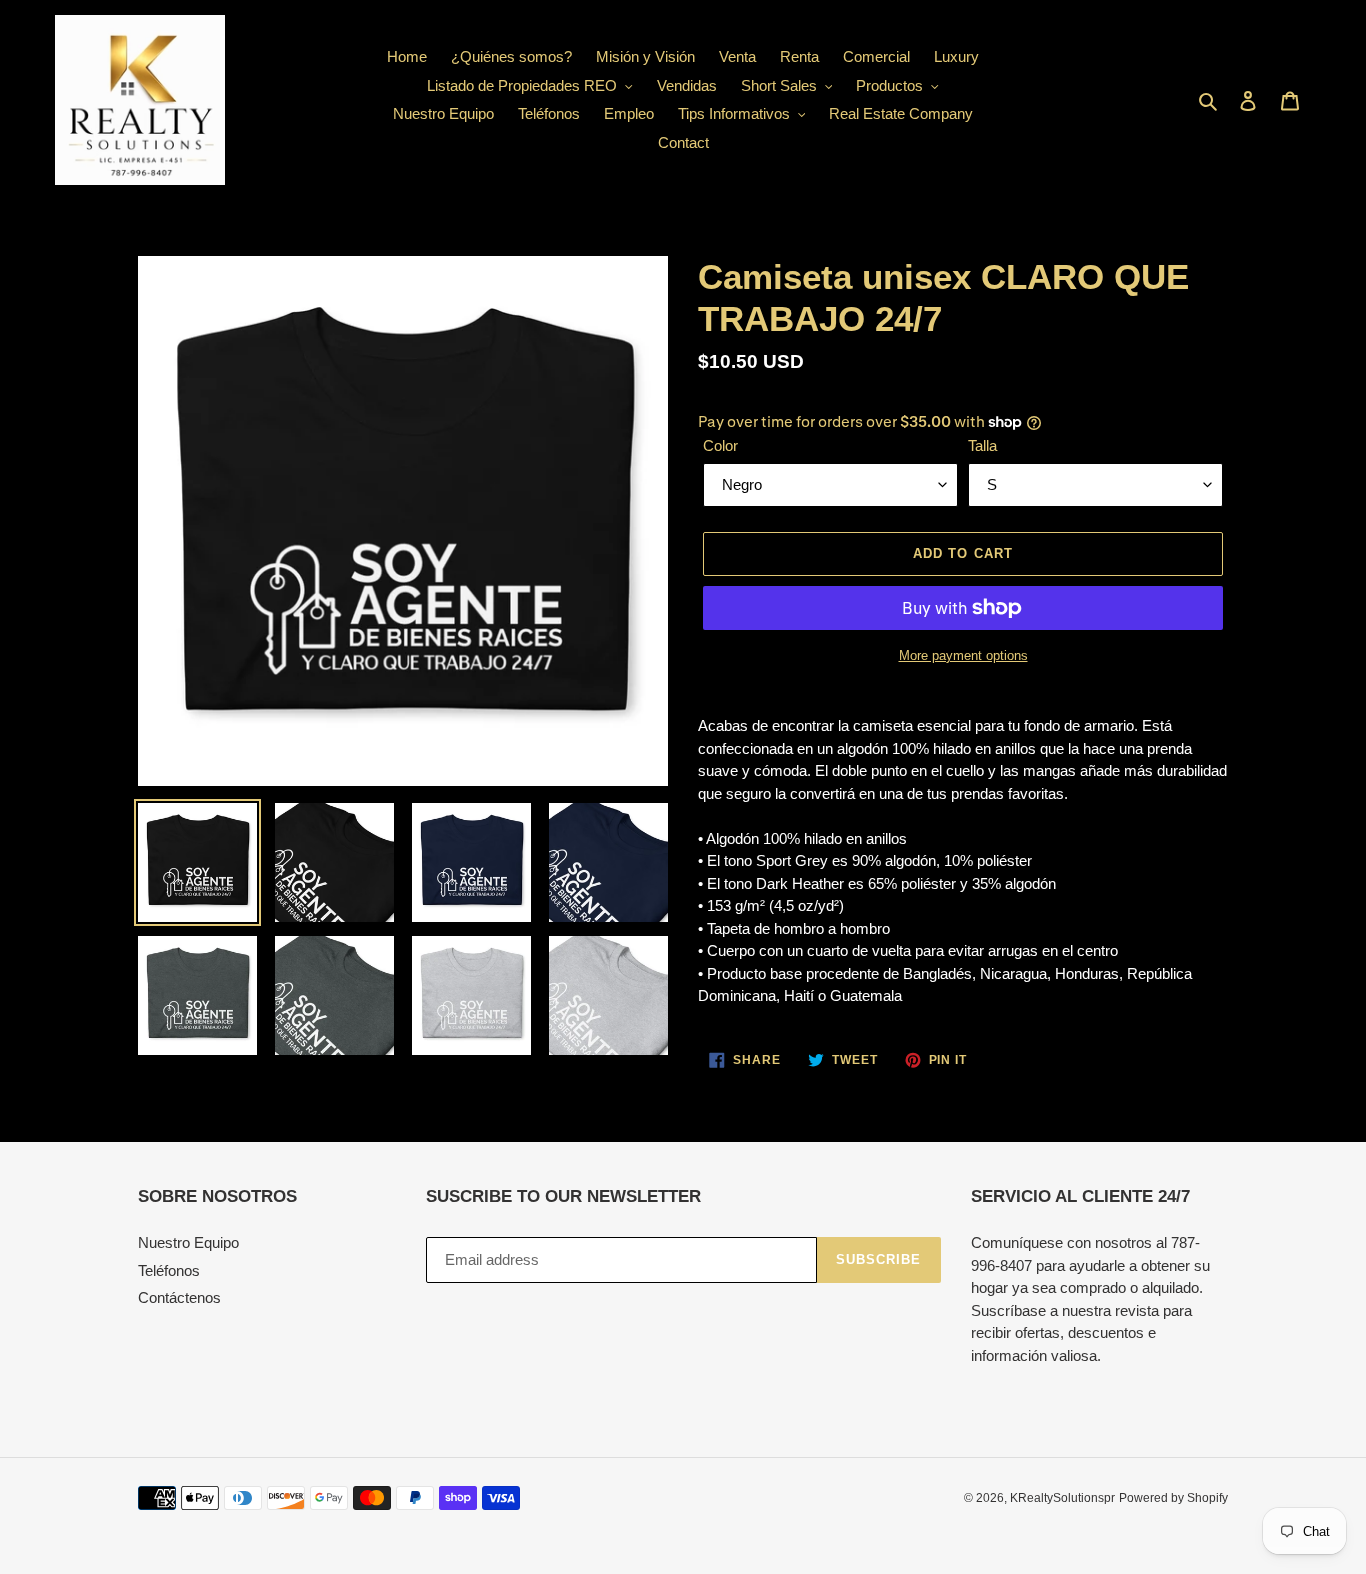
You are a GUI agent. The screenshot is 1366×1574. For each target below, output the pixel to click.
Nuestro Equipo (188, 1242)
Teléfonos (169, 1270)
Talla (982, 445)
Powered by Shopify (1173, 1498)
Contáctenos (179, 1297)
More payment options (963, 655)
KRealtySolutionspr (1062, 1498)
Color (720, 445)
